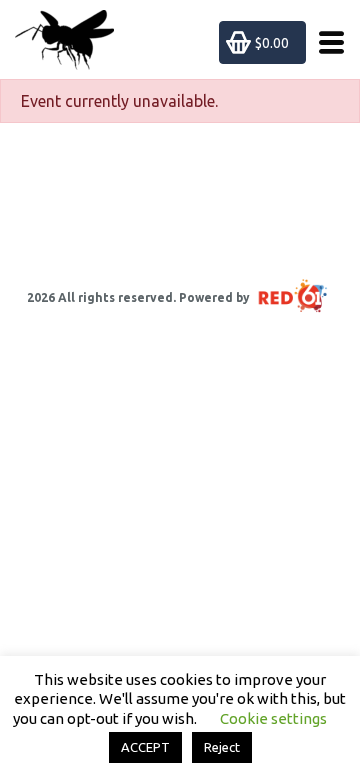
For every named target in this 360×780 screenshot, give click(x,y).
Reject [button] (222, 747)
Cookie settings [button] (273, 718)
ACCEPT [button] (145, 747)
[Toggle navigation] (325, 42)
